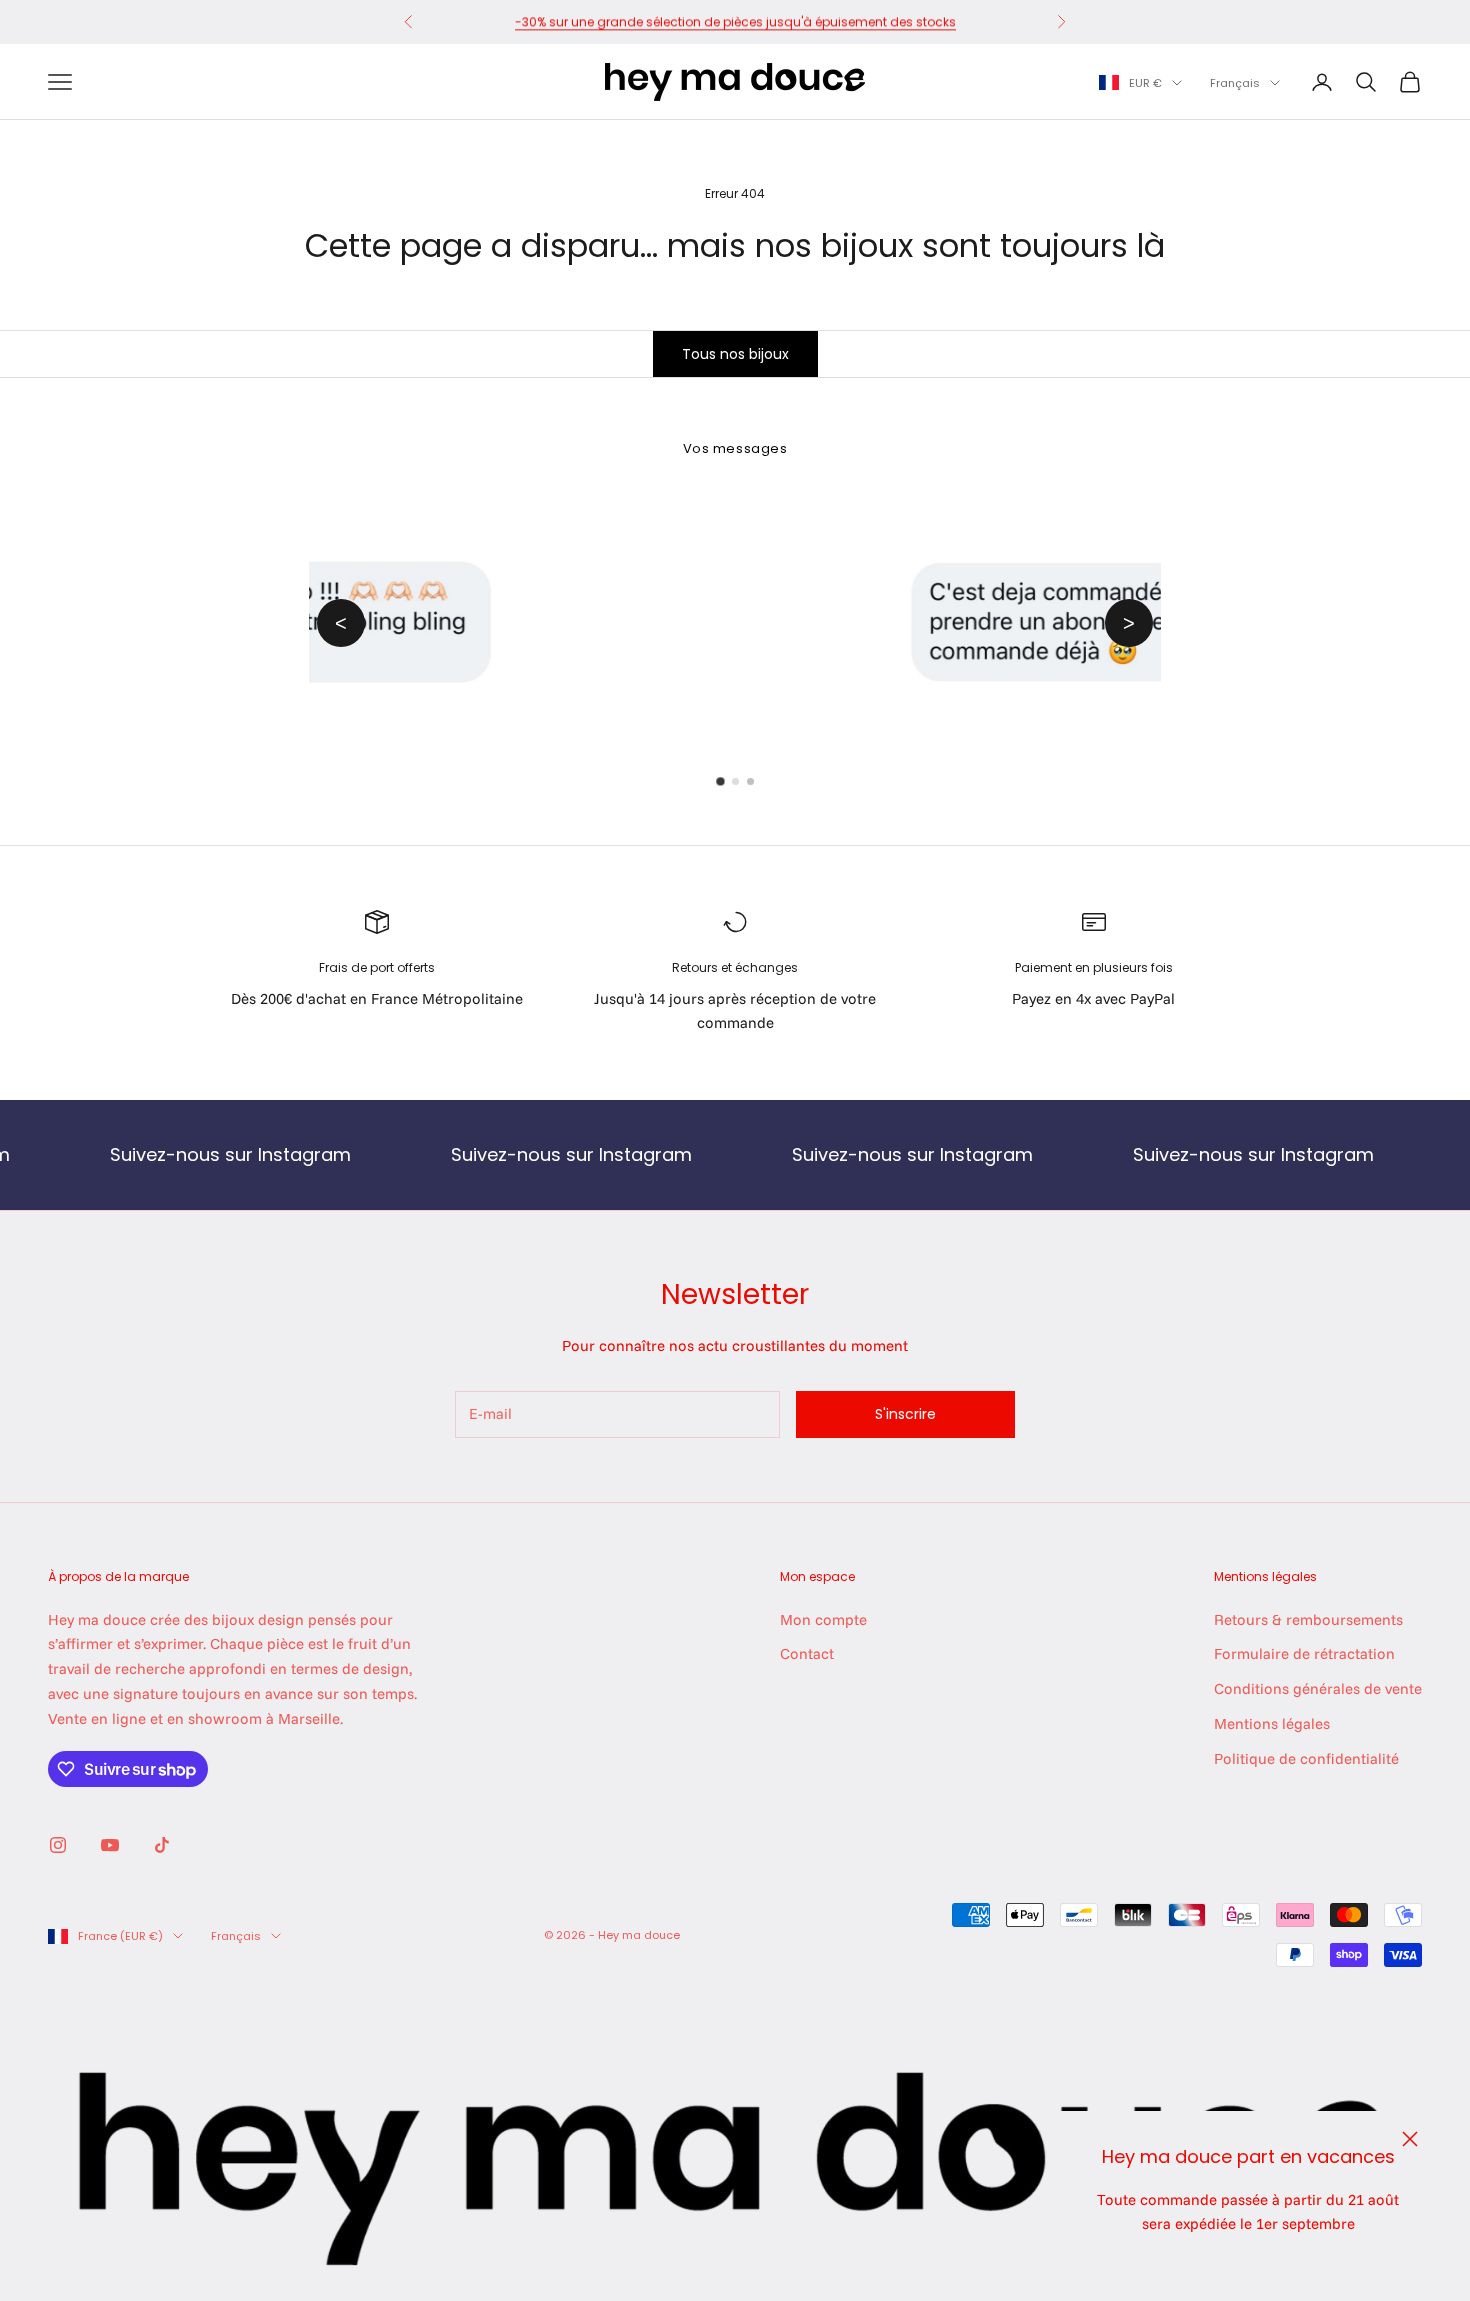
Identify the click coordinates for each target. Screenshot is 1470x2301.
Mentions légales (1272, 1723)
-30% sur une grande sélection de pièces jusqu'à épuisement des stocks (735, 21)
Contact (807, 1653)
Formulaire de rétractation (1304, 1653)
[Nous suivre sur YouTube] (110, 1845)
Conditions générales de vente (1318, 1688)
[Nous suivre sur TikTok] (162, 1845)
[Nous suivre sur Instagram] (58, 1845)
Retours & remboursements (1308, 1619)
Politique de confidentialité (1306, 1758)
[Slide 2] (735, 781)
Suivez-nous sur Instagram (167, 1154)
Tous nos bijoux (735, 354)
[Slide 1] (720, 782)
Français (1235, 83)
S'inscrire (905, 1414)
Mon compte (823, 1619)
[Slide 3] (750, 781)
